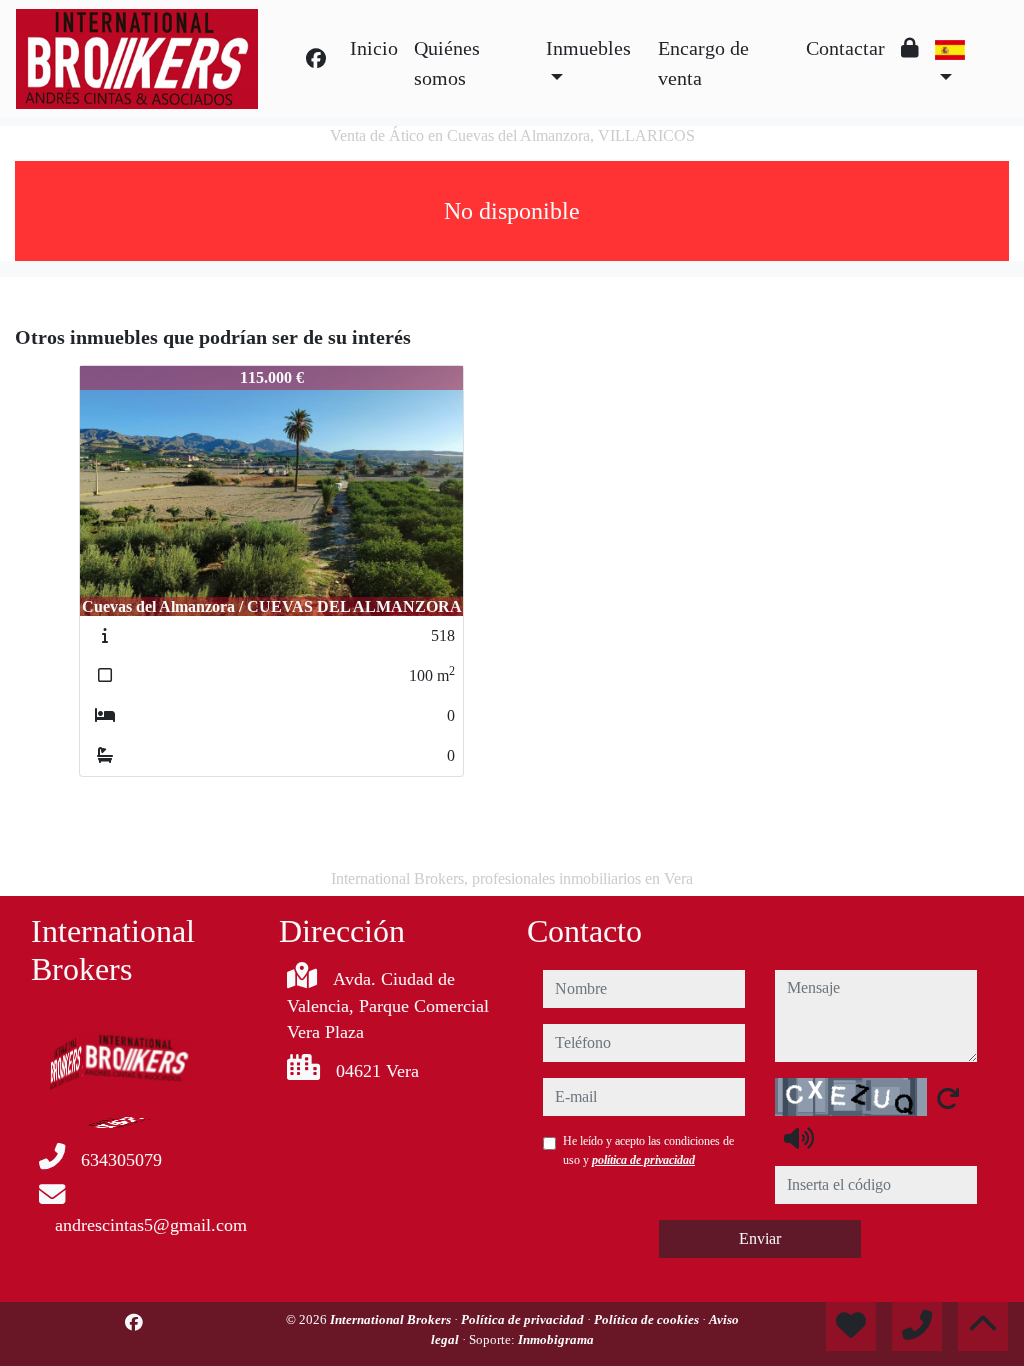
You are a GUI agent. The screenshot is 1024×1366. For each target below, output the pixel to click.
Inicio (374, 48)
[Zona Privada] (910, 48)
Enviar (760, 1238)
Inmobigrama (556, 1339)
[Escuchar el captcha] (799, 1138)
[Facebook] (316, 59)
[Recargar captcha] (948, 1098)
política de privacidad (643, 1160)
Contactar (845, 48)
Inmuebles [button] (588, 48)
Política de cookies (648, 1319)
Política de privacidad (524, 1319)
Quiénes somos (447, 63)
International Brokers (392, 1319)
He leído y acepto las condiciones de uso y (648, 1150)
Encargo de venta (703, 63)
